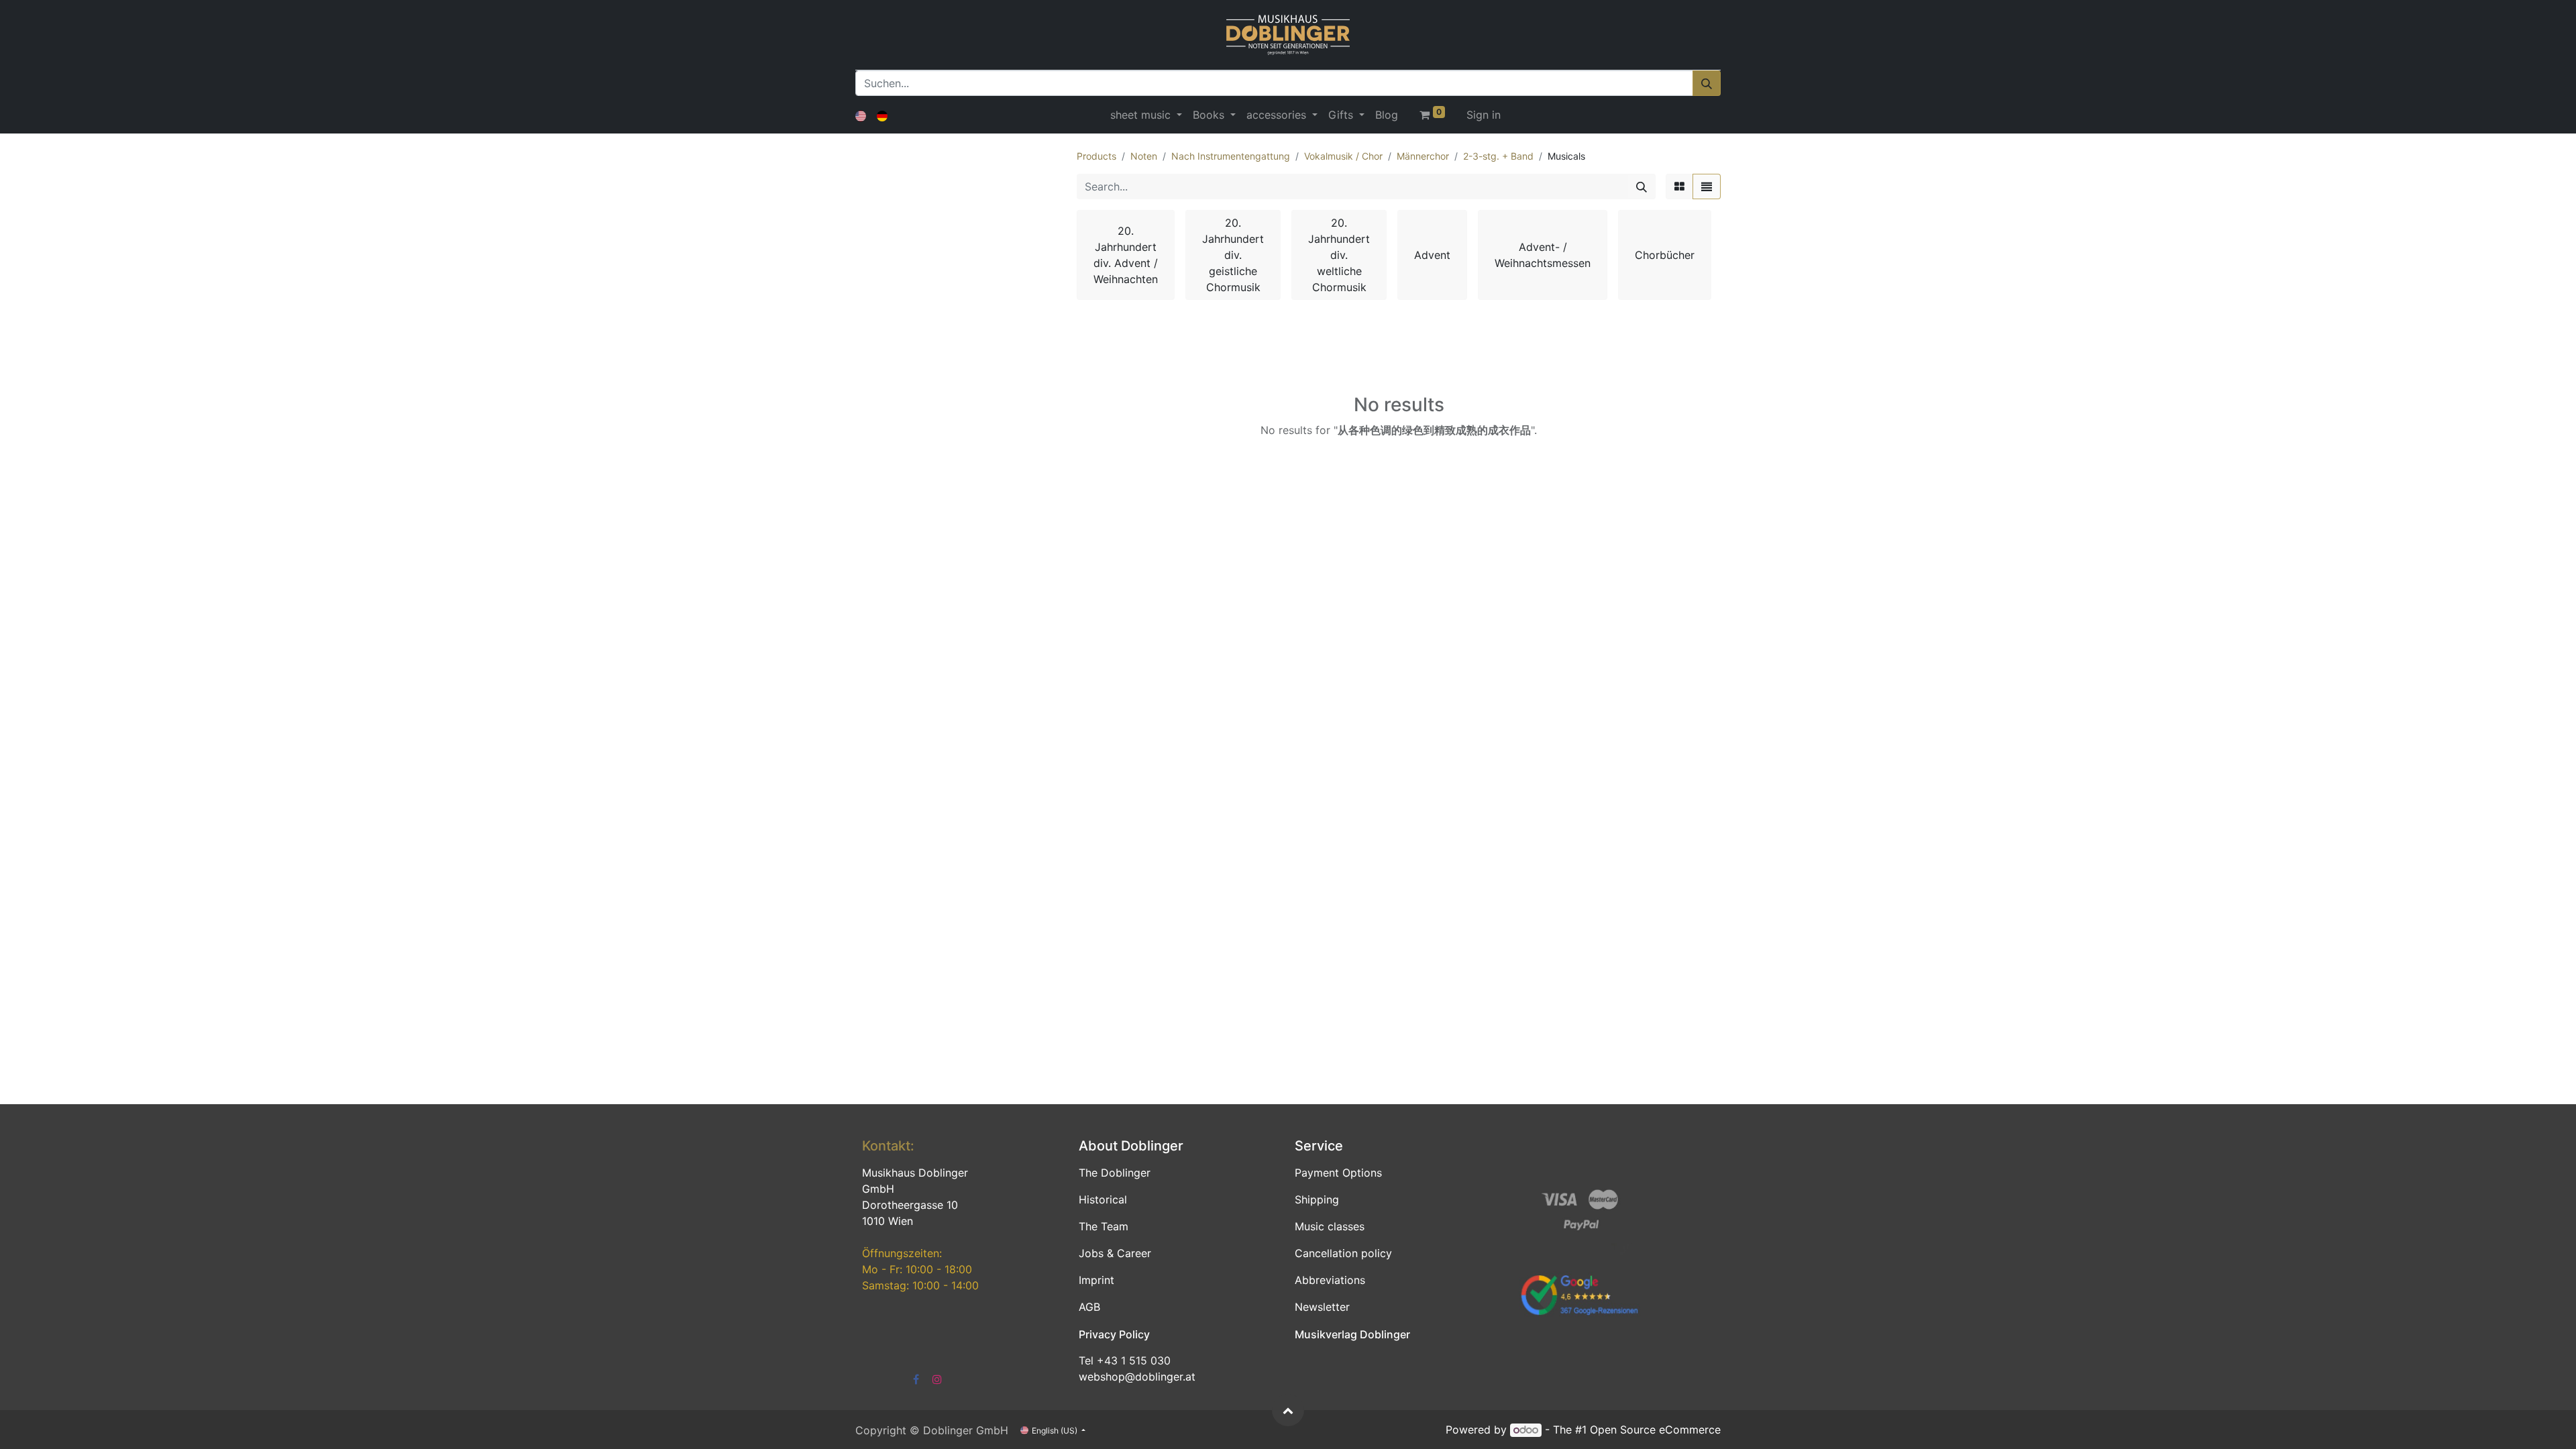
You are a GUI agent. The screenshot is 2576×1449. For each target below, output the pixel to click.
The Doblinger (1115, 1173)
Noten (1144, 156)
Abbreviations (1330, 1280)
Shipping (1317, 1199)
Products (1096, 156)
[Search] (1642, 186)
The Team (1104, 1226)
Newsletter (1322, 1307)
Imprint (1096, 1280)
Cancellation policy (1343, 1253)
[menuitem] (1387, 115)
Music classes (1330, 1226)
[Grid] (1679, 186)
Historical (1103, 1199)
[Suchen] (1707, 83)
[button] (1288, 1410)
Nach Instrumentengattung (1231, 156)
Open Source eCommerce (1655, 1430)
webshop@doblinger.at (1137, 1377)
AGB (1089, 1307)
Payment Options (1338, 1173)
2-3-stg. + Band (1498, 156)
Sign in (1484, 115)
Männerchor (1423, 156)
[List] (1707, 186)
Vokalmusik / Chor (1343, 156)
